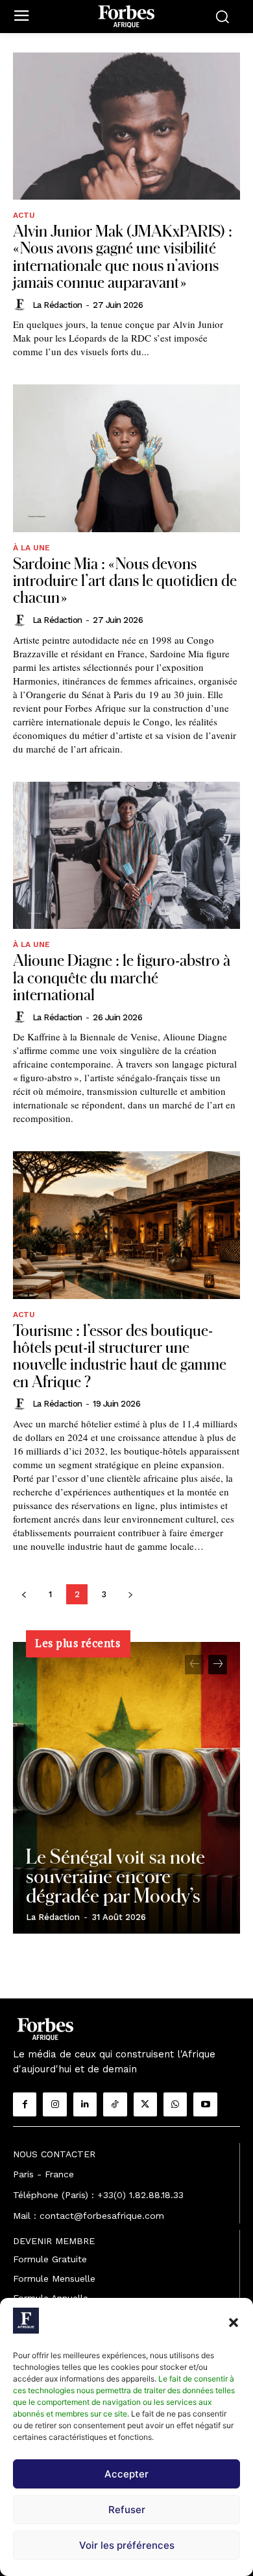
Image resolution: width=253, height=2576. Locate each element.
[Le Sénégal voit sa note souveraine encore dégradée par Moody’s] (126, 1788)
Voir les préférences (127, 2545)
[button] (234, 2323)
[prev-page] (24, 1594)
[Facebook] (25, 2104)
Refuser (127, 2510)
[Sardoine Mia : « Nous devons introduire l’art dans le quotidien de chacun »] (126, 458)
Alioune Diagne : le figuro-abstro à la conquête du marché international (122, 977)
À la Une (31, 548)
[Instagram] (54, 2104)
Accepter (126, 2474)
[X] (145, 2104)
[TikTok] (115, 2104)
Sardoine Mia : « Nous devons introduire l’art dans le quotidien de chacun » (125, 580)
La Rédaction (57, 305)
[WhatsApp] (175, 2104)
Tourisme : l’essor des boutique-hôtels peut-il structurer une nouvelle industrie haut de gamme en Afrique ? (120, 1355)
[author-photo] (21, 305)
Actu (24, 215)
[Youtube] (205, 2104)
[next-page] (130, 1594)
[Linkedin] (85, 2104)
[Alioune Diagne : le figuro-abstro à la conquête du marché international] (126, 855)
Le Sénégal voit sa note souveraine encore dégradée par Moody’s (115, 1875)
